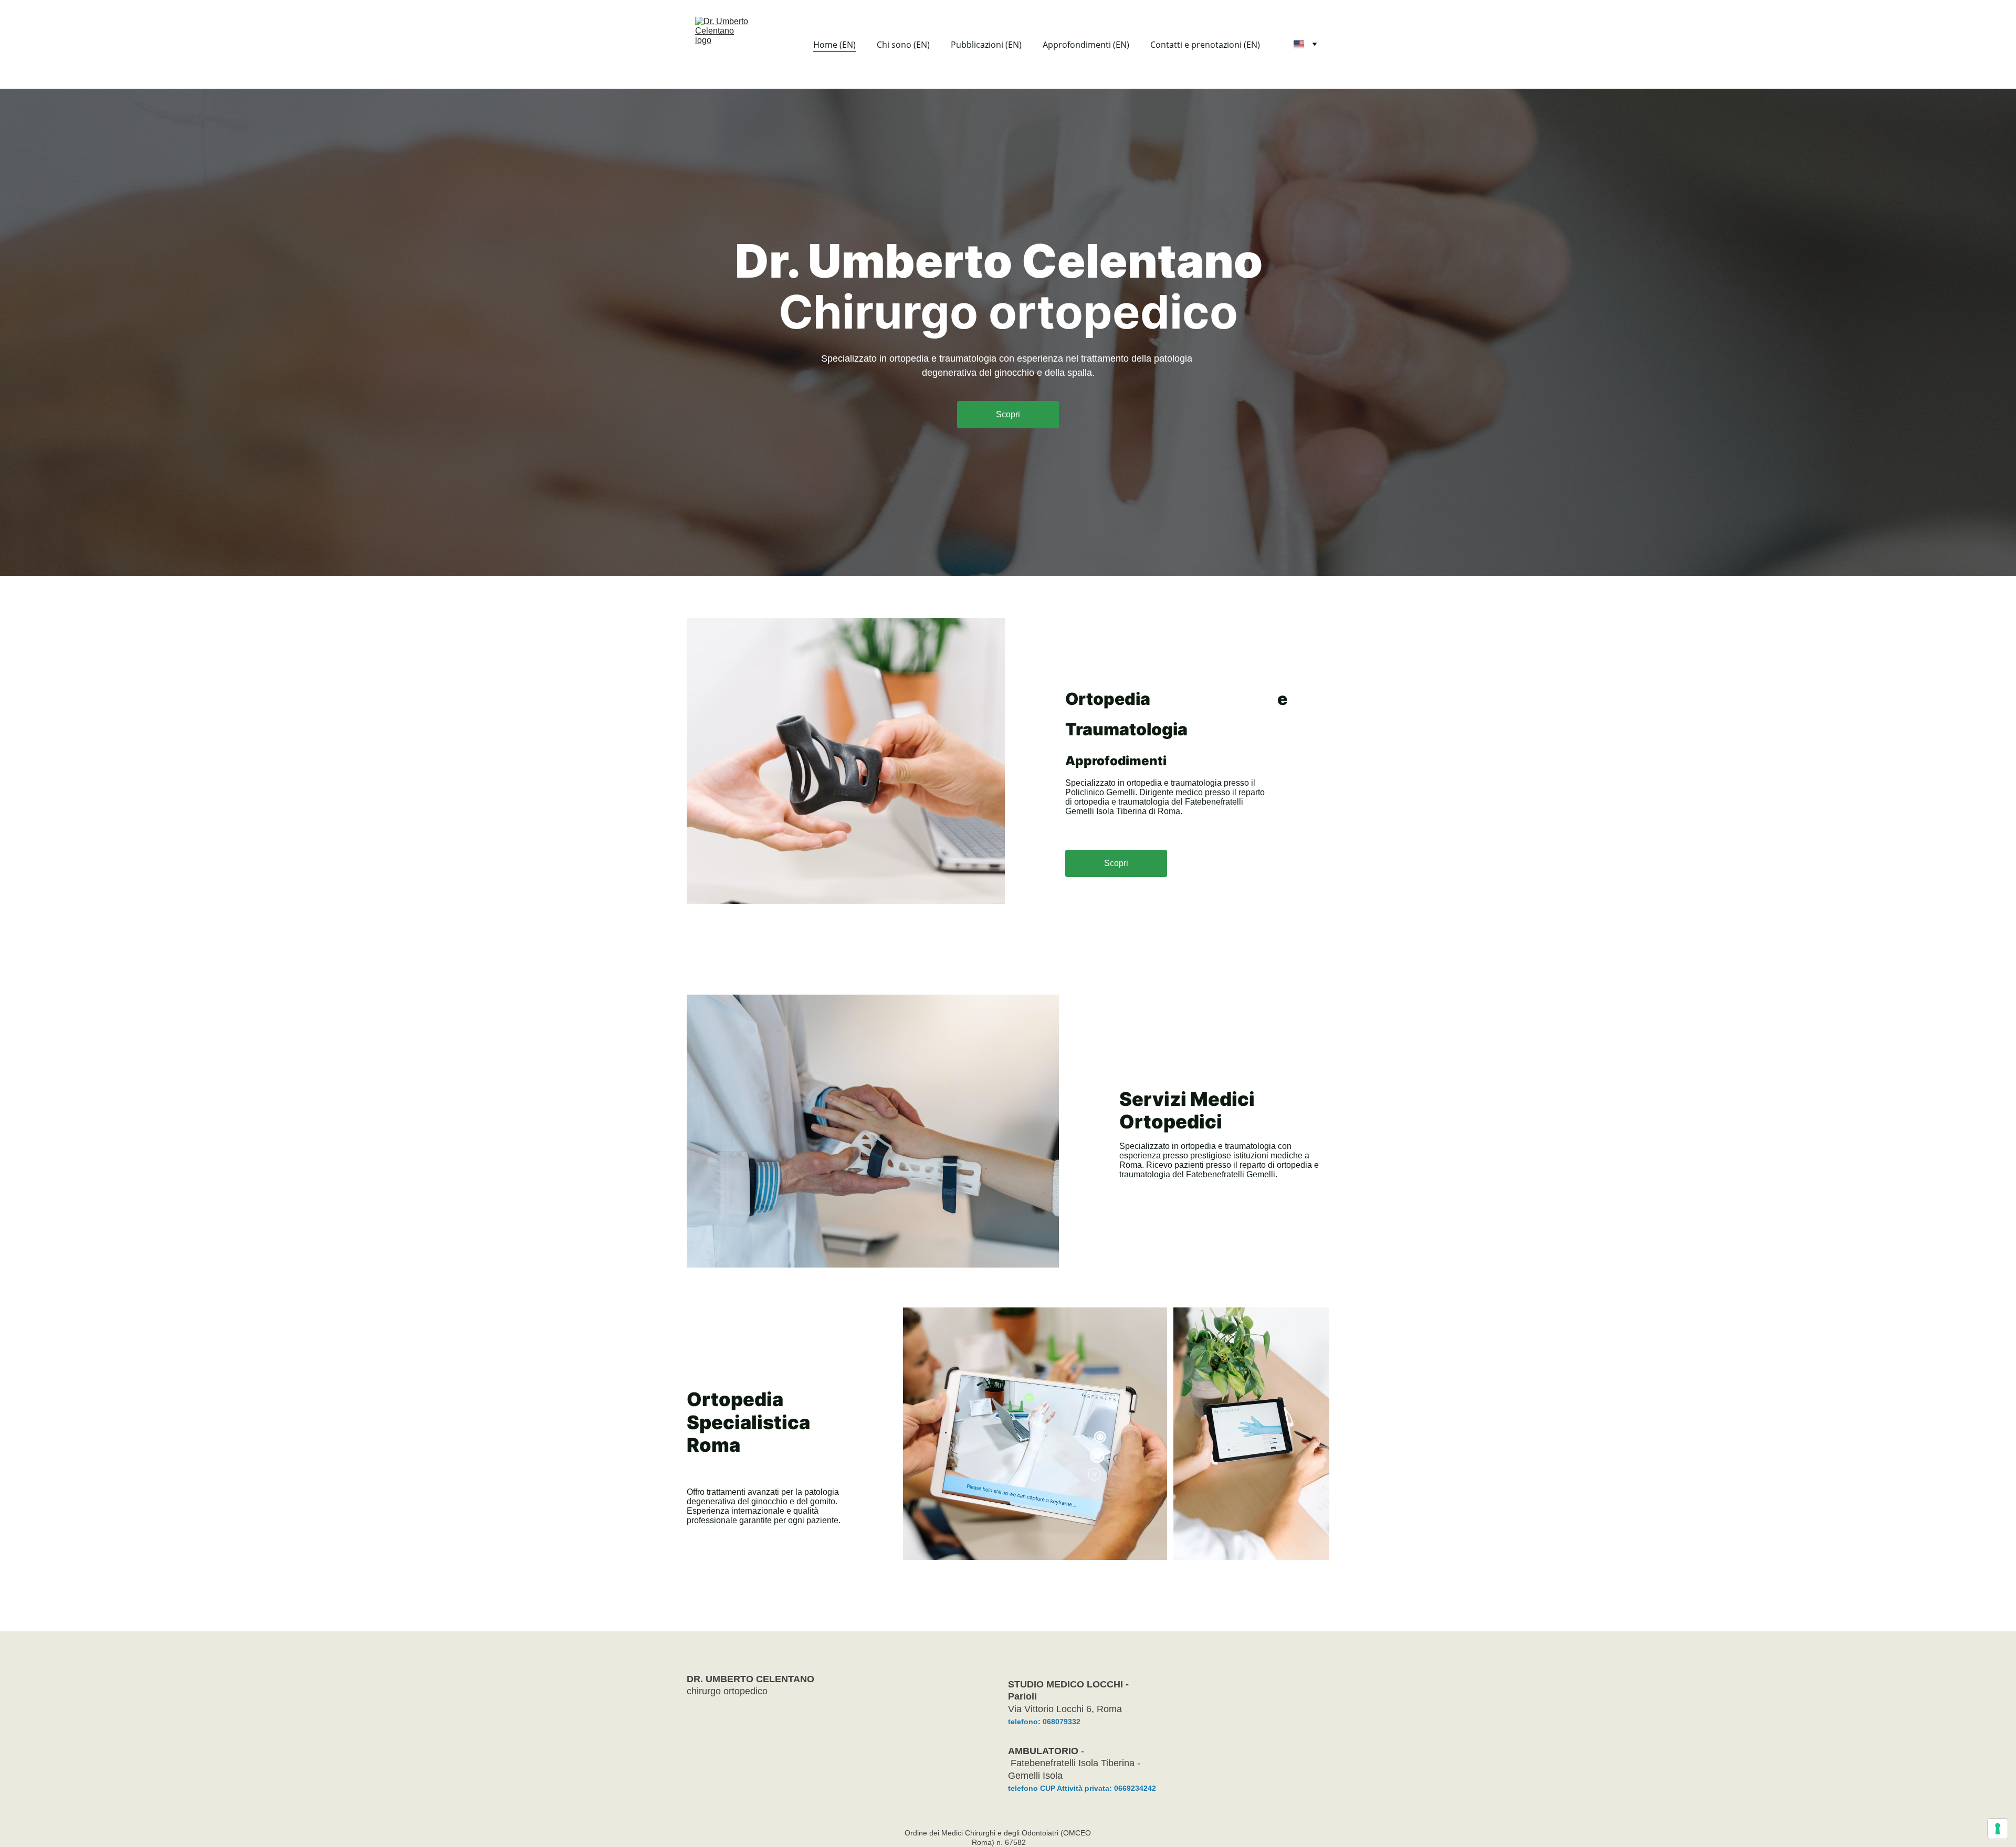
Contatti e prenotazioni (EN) (1205, 45)
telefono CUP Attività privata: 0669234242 (1082, 1788)
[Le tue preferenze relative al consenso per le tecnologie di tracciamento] (1998, 1829)
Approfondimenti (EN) (1086, 45)
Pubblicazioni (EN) (986, 45)
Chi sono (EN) (903, 45)
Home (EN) (834, 45)
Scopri (1008, 414)
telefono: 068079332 (1044, 1722)
